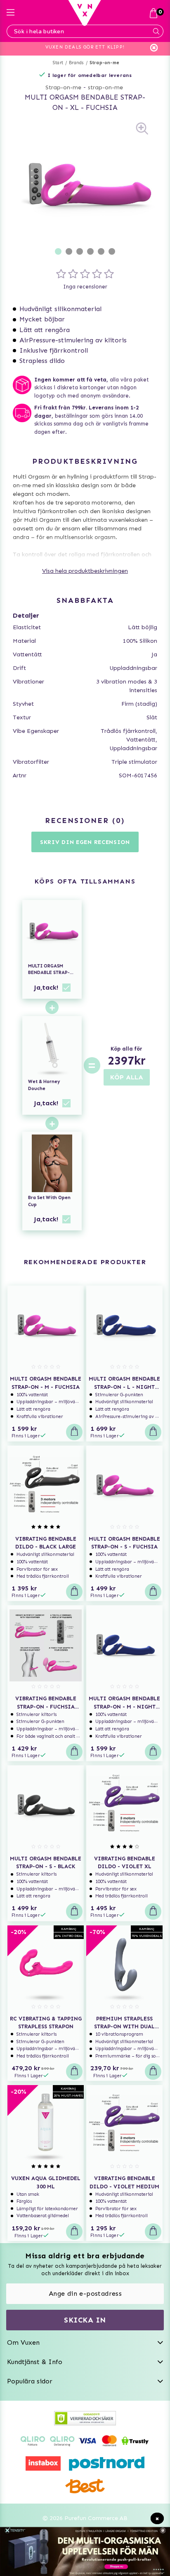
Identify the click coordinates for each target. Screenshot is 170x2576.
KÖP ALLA (127, 1077)
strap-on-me (105, 87)
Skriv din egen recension (85, 842)
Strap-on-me (104, 63)
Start (58, 63)
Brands (76, 63)
